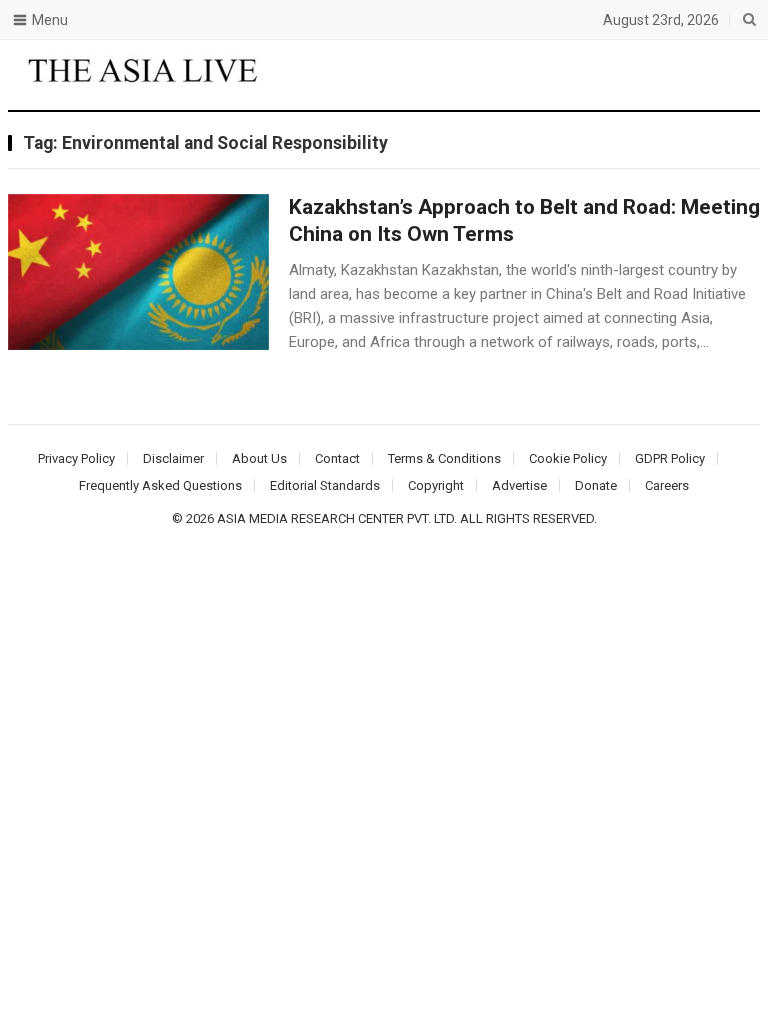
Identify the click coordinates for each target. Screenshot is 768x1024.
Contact (337, 458)
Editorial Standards (325, 485)
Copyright (436, 485)
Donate (596, 485)
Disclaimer (173, 458)
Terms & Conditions (444, 458)
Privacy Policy (76, 458)
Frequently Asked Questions (160, 485)
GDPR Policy (670, 458)
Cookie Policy (568, 458)
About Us (259, 458)
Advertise (519, 485)
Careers (667, 485)
